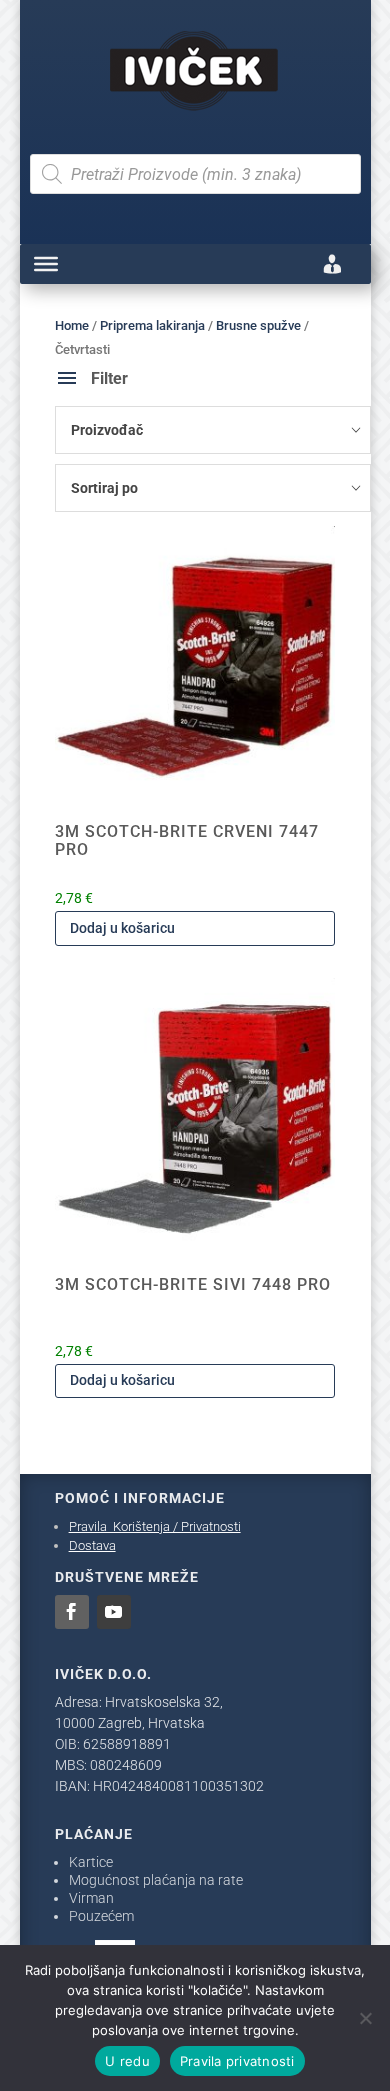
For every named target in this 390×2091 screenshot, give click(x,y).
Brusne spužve (258, 325)
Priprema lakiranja (152, 325)
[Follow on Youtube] (114, 1612)
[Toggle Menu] (46, 264)
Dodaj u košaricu (122, 928)
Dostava (92, 1545)
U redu (127, 2061)
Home (72, 325)
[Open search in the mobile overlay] (195, 174)
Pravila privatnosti (237, 2061)
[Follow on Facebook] (72, 1612)
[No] (365, 2018)
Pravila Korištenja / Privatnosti (155, 1526)
